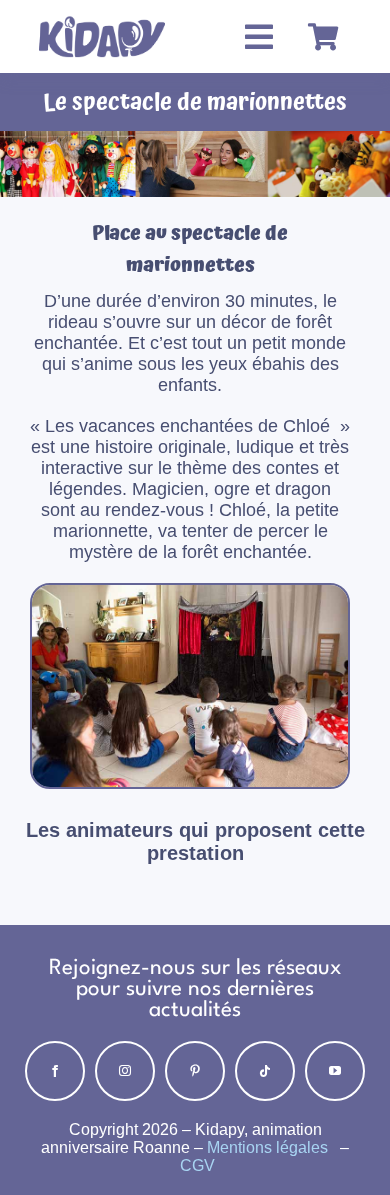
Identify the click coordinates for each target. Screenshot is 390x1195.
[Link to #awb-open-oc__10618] (259, 37)
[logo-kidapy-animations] (102, 17)
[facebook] (55, 1071)
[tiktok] (265, 1071)
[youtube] (335, 1071)
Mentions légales (269, 1147)
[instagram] (125, 1071)
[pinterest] (195, 1071)
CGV (197, 1165)
